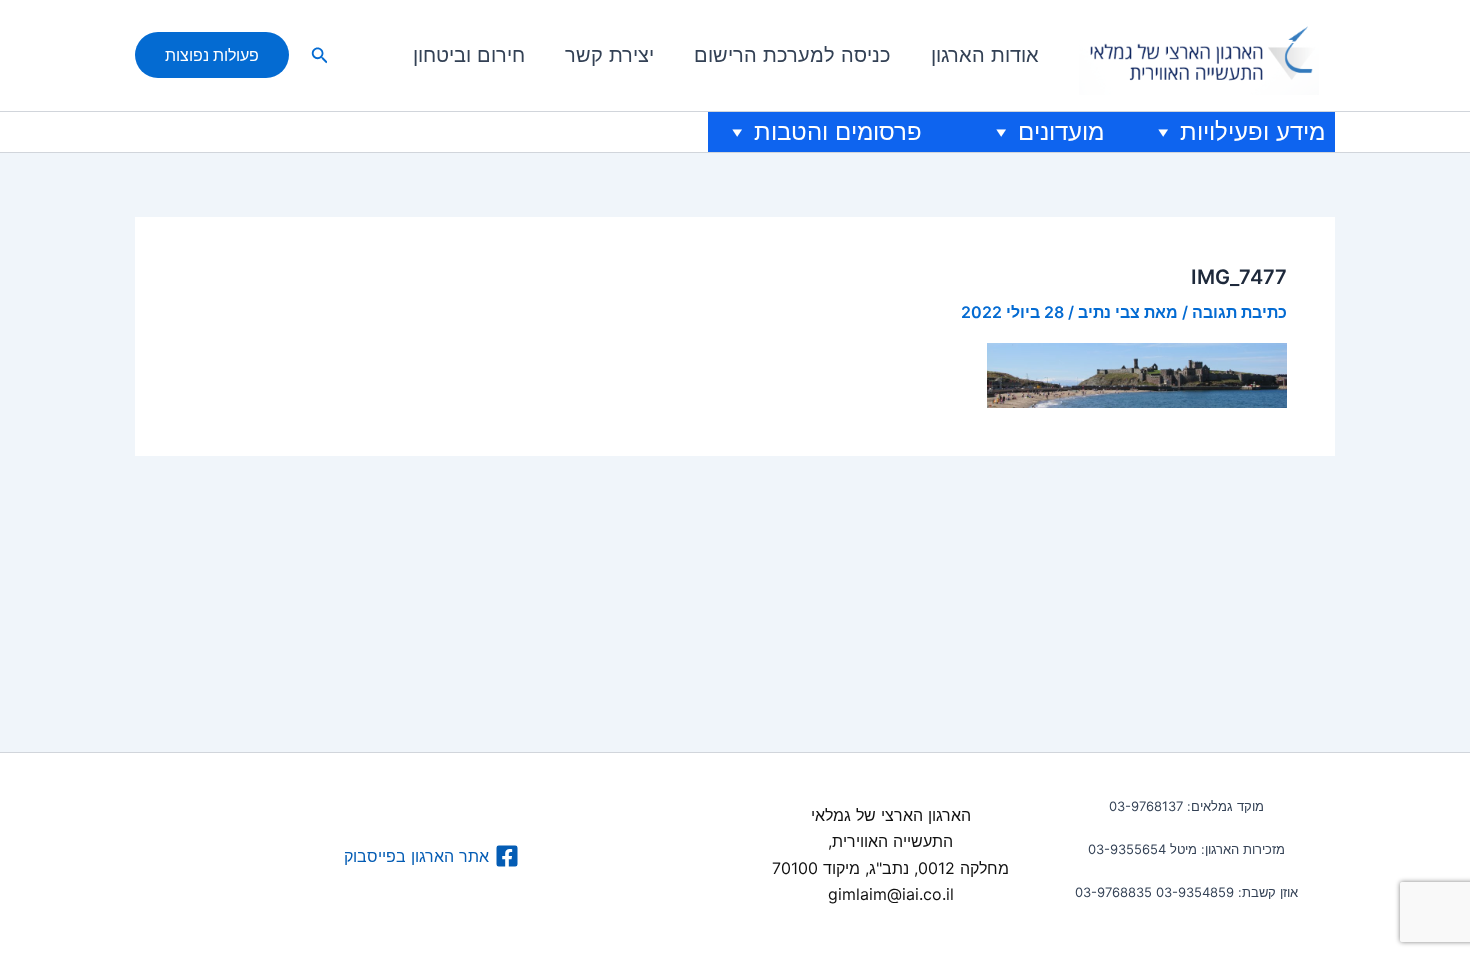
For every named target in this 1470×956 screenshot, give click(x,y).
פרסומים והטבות (838, 131)
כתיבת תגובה (1239, 312)
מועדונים (1061, 131)
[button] (318, 55)
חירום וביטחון (469, 55)
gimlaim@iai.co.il (891, 894)
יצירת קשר (609, 55)
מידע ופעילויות (1252, 131)
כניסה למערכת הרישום (792, 55)
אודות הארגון (985, 55)
